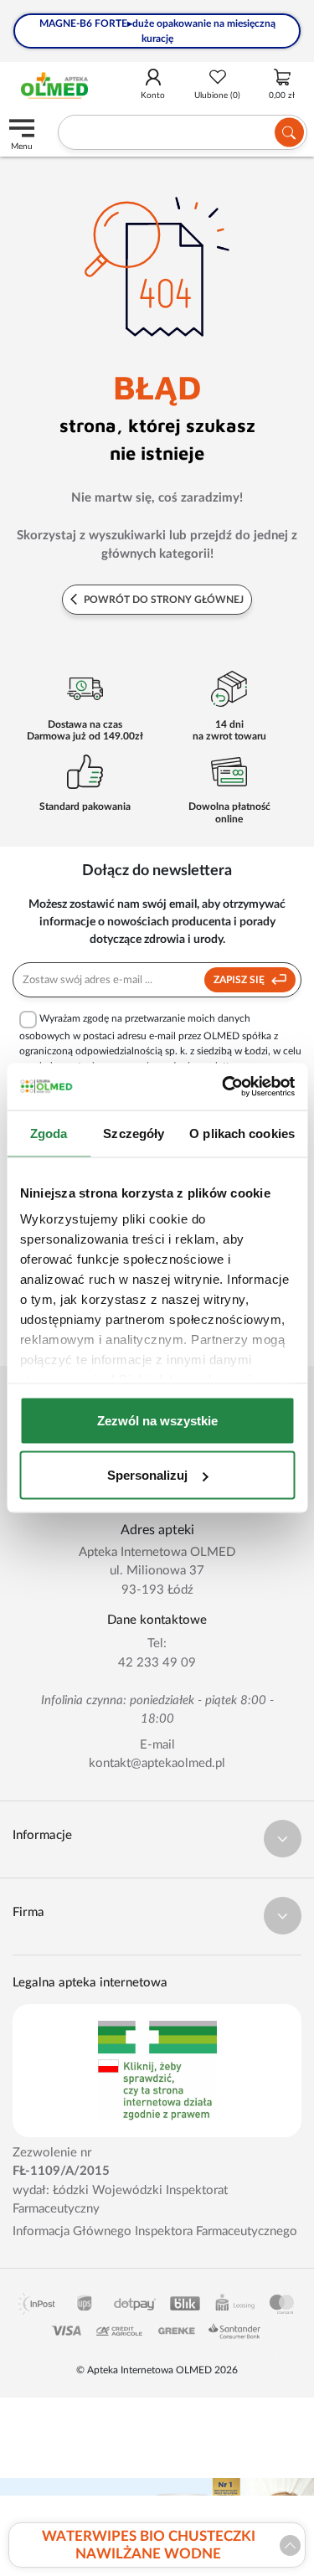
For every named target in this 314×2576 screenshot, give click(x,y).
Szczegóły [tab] (134, 1133)
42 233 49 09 (157, 1663)
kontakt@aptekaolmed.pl (157, 1763)
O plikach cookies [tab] (242, 1133)
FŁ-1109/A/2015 (61, 2171)
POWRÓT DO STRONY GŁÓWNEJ (162, 600)
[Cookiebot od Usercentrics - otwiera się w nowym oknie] (224, 1087)
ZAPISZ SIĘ (240, 980)
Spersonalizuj (147, 1475)
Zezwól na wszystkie (157, 1420)
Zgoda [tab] (49, 1133)
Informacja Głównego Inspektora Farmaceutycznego (155, 2231)
